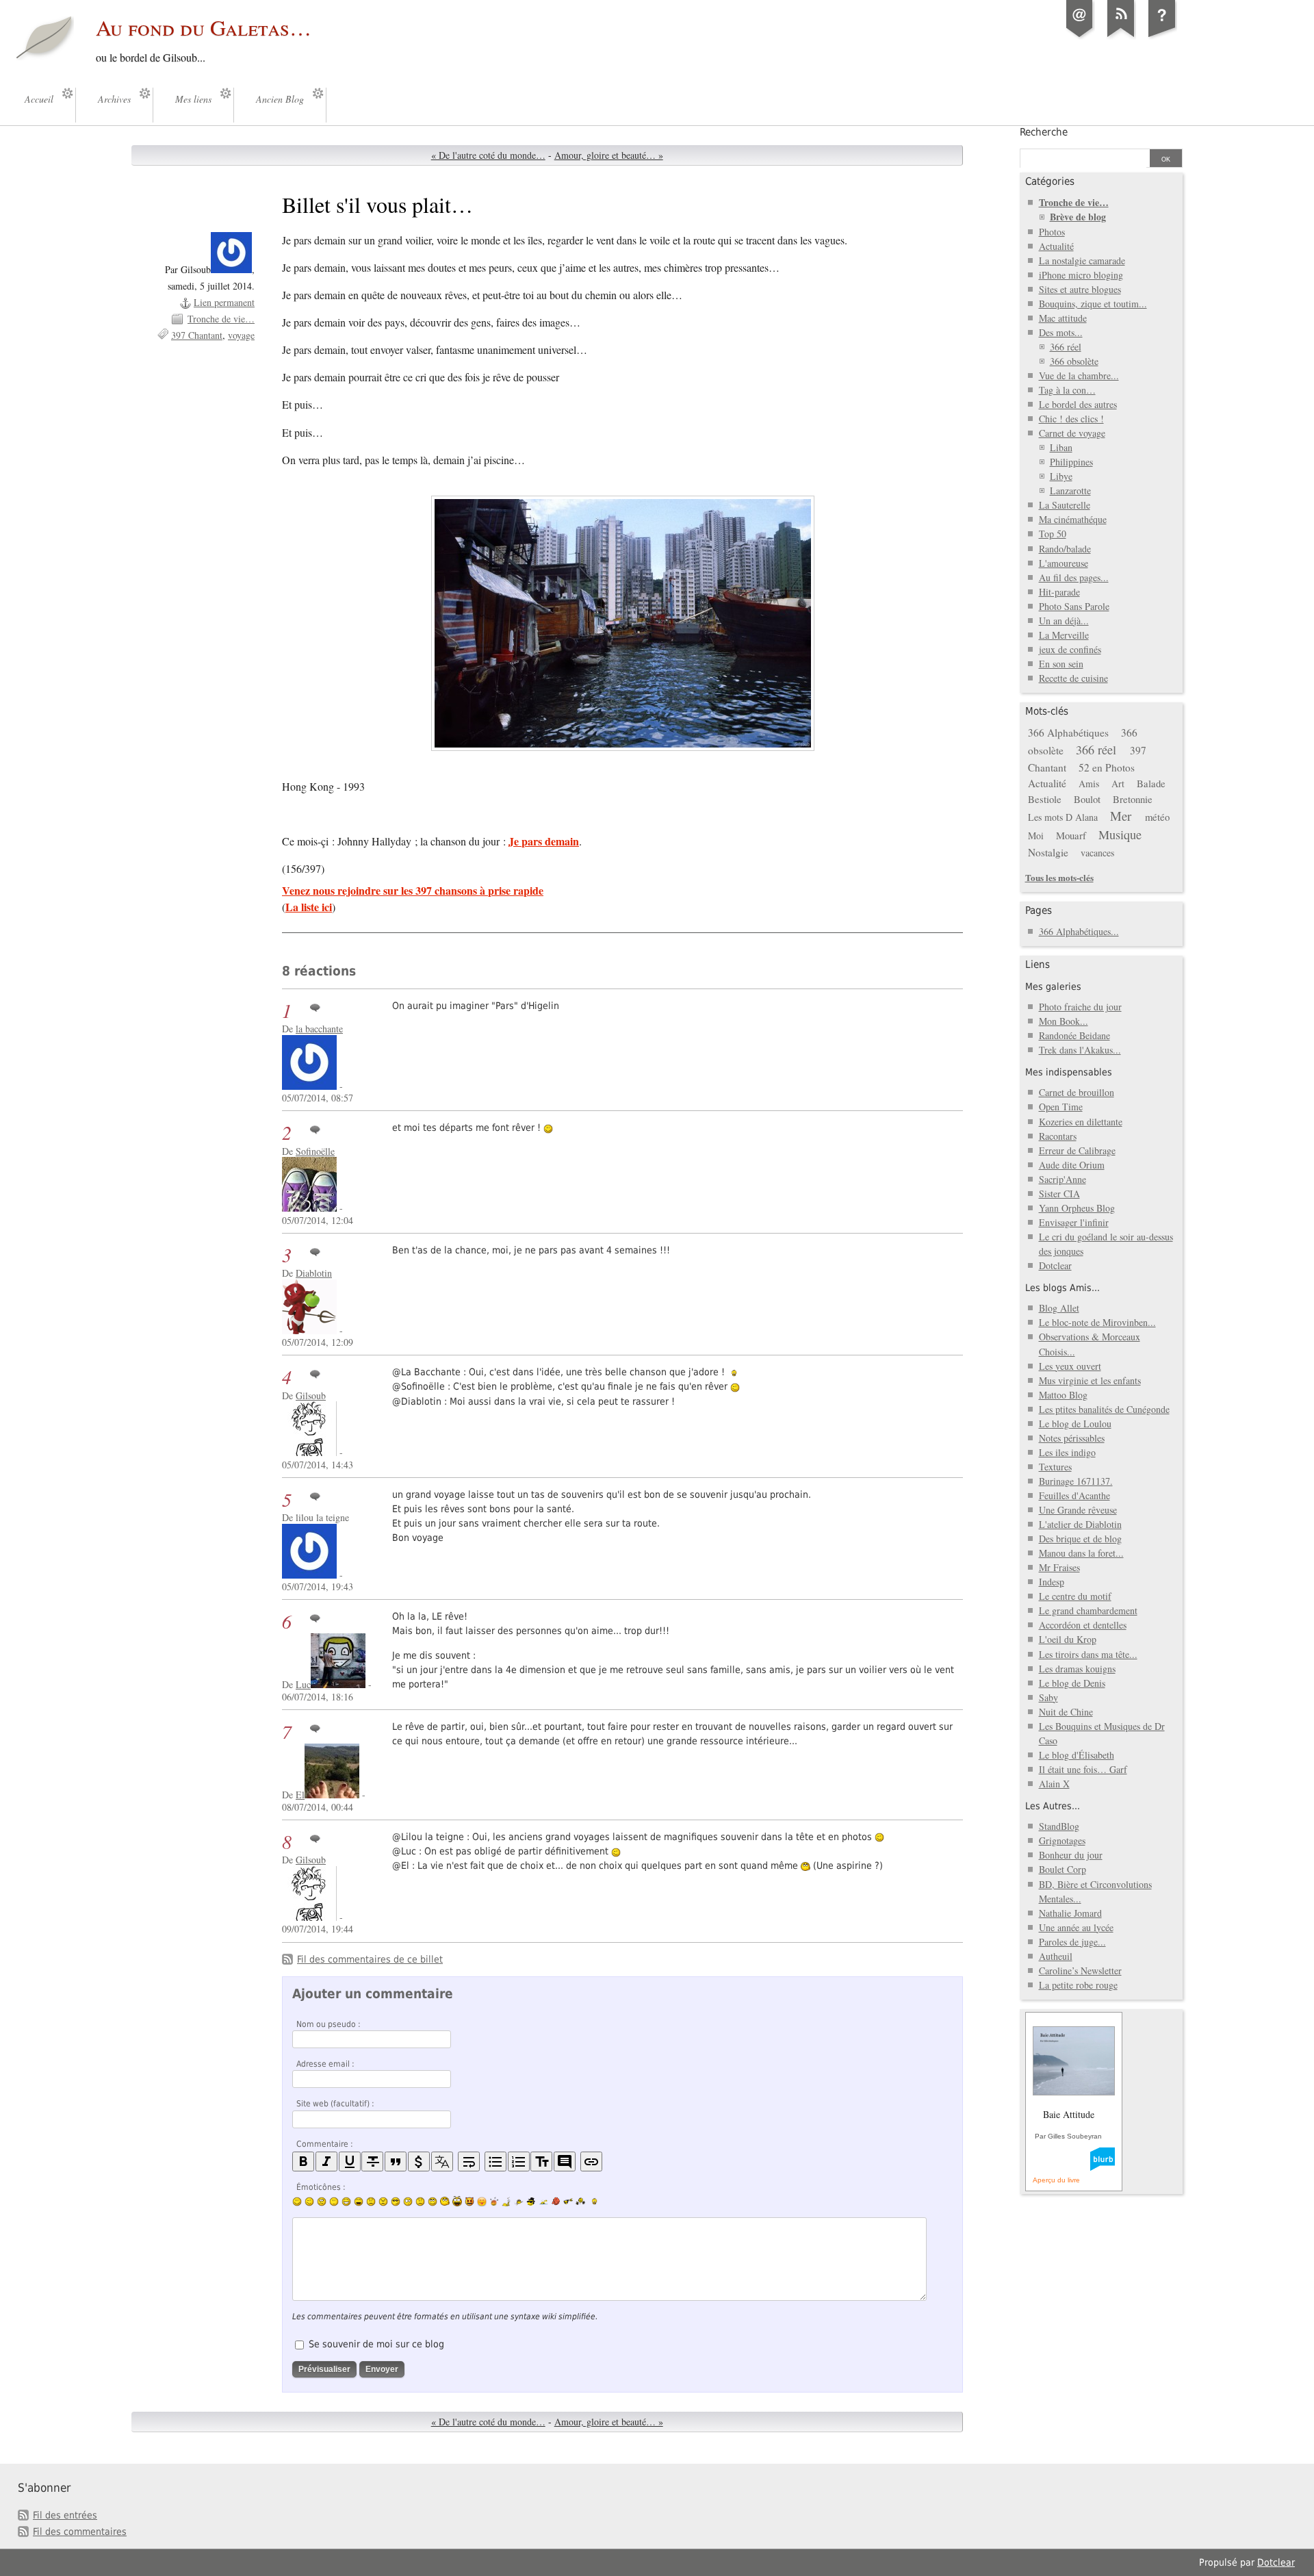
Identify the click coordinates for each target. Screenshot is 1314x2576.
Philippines (1071, 462)
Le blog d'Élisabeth (1077, 1755)
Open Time (1061, 1107)
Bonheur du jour (1071, 1855)
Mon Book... (1064, 1021)
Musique (1120, 834)
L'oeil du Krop (1068, 1639)
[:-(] (371, 2202)
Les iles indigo (1067, 1452)
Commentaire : (325, 2144)
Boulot (1087, 799)
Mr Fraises (1059, 1567)
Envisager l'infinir (1074, 1222)
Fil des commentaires (80, 2532)
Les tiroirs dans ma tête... (1088, 1654)
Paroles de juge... (1072, 1942)
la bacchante (319, 1029)
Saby (1048, 1697)
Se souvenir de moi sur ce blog (376, 2344)
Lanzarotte (1070, 490)
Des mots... (1061, 332)
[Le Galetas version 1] (1162, 37)
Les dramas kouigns (1077, 1669)
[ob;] (494, 2202)
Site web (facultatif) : (335, 2104)
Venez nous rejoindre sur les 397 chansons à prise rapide (413, 890)
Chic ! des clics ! (1071, 419)
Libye (1061, 476)
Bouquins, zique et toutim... (1093, 304)
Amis (1089, 783)
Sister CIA (1059, 1194)
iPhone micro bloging (1081, 275)
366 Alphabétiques (1068, 732)
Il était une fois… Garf (1083, 1769)
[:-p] (482, 2202)
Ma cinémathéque (1073, 519)
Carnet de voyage (1072, 433)
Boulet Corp (1062, 1869)
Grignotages (1062, 1840)
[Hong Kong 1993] (622, 623)
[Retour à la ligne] (469, 2161)
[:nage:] (543, 2202)
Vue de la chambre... (1079, 375)
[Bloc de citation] (565, 2161)
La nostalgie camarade (1082, 260)
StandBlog (1059, 1826)
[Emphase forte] (303, 2161)
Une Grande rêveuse (1078, 1510)
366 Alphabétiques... (1079, 931)
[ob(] (556, 2201)
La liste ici (309, 907)
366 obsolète (1074, 361)
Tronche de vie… (221, 319)
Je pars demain (544, 841)
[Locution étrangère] (442, 2161)
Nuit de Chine (1066, 1712)
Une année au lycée (1076, 1927)
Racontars (1058, 1136)
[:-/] (322, 2202)
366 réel (1066, 347)
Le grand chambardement (1088, 1610)
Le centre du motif (1075, 1596)
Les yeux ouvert (1070, 1366)
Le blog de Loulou (1075, 1424)
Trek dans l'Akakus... (1080, 1050)
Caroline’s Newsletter (1080, 1971)
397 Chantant (197, 335)
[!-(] (469, 2202)
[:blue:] (531, 2202)
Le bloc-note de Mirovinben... (1097, 1322)
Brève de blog (1078, 217)
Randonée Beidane (1074, 1035)
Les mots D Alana (1063, 817)
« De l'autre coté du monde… (488, 155)
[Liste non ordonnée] (495, 2161)
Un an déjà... (1064, 621)
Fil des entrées (65, 2515)
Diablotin (314, 1273)
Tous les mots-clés (1059, 877)
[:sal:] (580, 2201)
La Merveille (1064, 635)
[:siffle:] (445, 2201)
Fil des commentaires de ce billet (370, 1959)
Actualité (1056, 246)
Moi (1036, 836)
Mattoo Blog (1063, 1395)
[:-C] (383, 2202)
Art (1118, 783)
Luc (303, 1684)
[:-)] (297, 2202)
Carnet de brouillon (1077, 1092)
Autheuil (1056, 1956)
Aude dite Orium (1072, 1165)
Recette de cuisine (1073, 678)
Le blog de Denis (1072, 1683)
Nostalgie (1048, 852)
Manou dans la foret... (1081, 1553)
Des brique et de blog (1080, 1539)
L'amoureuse (1064, 563)
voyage (241, 335)
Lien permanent (224, 302)
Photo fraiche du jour (1080, 1007)
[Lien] (591, 2161)
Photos (1052, 232)
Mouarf (1071, 835)
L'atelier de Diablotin (1080, 1524)
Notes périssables (1072, 1438)
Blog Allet (1059, 1308)
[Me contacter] (1080, 37)
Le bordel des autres (1078, 404)
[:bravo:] (593, 2202)
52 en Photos (1107, 767)
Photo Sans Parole (1074, 606)
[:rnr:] (568, 2201)
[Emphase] (326, 2161)
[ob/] (519, 2202)
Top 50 (1053, 534)
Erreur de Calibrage (1077, 1150)
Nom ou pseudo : (328, 2024)
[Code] (419, 2161)
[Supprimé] (372, 2161)
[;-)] (309, 2202)
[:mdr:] (457, 2202)
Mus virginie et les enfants (1090, 1380)
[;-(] (420, 2202)
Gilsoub (311, 1395)
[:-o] (408, 2202)
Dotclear (1055, 1265)
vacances (1097, 853)
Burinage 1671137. (1076, 1481)
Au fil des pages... (1074, 577)
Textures (1055, 1467)
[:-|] (334, 2202)
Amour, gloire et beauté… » (609, 155)
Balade (1151, 783)
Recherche (1044, 132)
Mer (1121, 816)
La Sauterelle (1065, 505)
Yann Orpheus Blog (1077, 1208)
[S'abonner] (1121, 37)
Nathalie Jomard (1070, 1913)
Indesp (1052, 1582)
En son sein (1061, 664)
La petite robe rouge (1078, 1985)
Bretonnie (1133, 799)
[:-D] (359, 2202)
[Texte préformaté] (541, 2161)
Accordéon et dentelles (1083, 1625)
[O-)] (433, 2202)
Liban (1061, 447)
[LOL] (346, 2202)
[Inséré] (350, 2161)
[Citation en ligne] (396, 2161)
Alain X (1054, 1784)
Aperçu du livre (1056, 2180)
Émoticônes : (321, 2187)
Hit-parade (1059, 592)
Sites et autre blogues (1080, 289)
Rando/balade (1065, 549)
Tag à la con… (1067, 390)
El (300, 1795)
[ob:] (506, 2202)
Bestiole (1045, 799)
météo (1157, 817)
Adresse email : (325, 2064)
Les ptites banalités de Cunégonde (1104, 1409)
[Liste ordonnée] (519, 2161)
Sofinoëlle (315, 1151)
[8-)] (396, 2202)
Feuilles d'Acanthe (1074, 1495)
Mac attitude (1063, 318)
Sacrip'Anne (1062, 1179)
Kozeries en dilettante (1081, 1122)
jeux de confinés (1070, 649)
